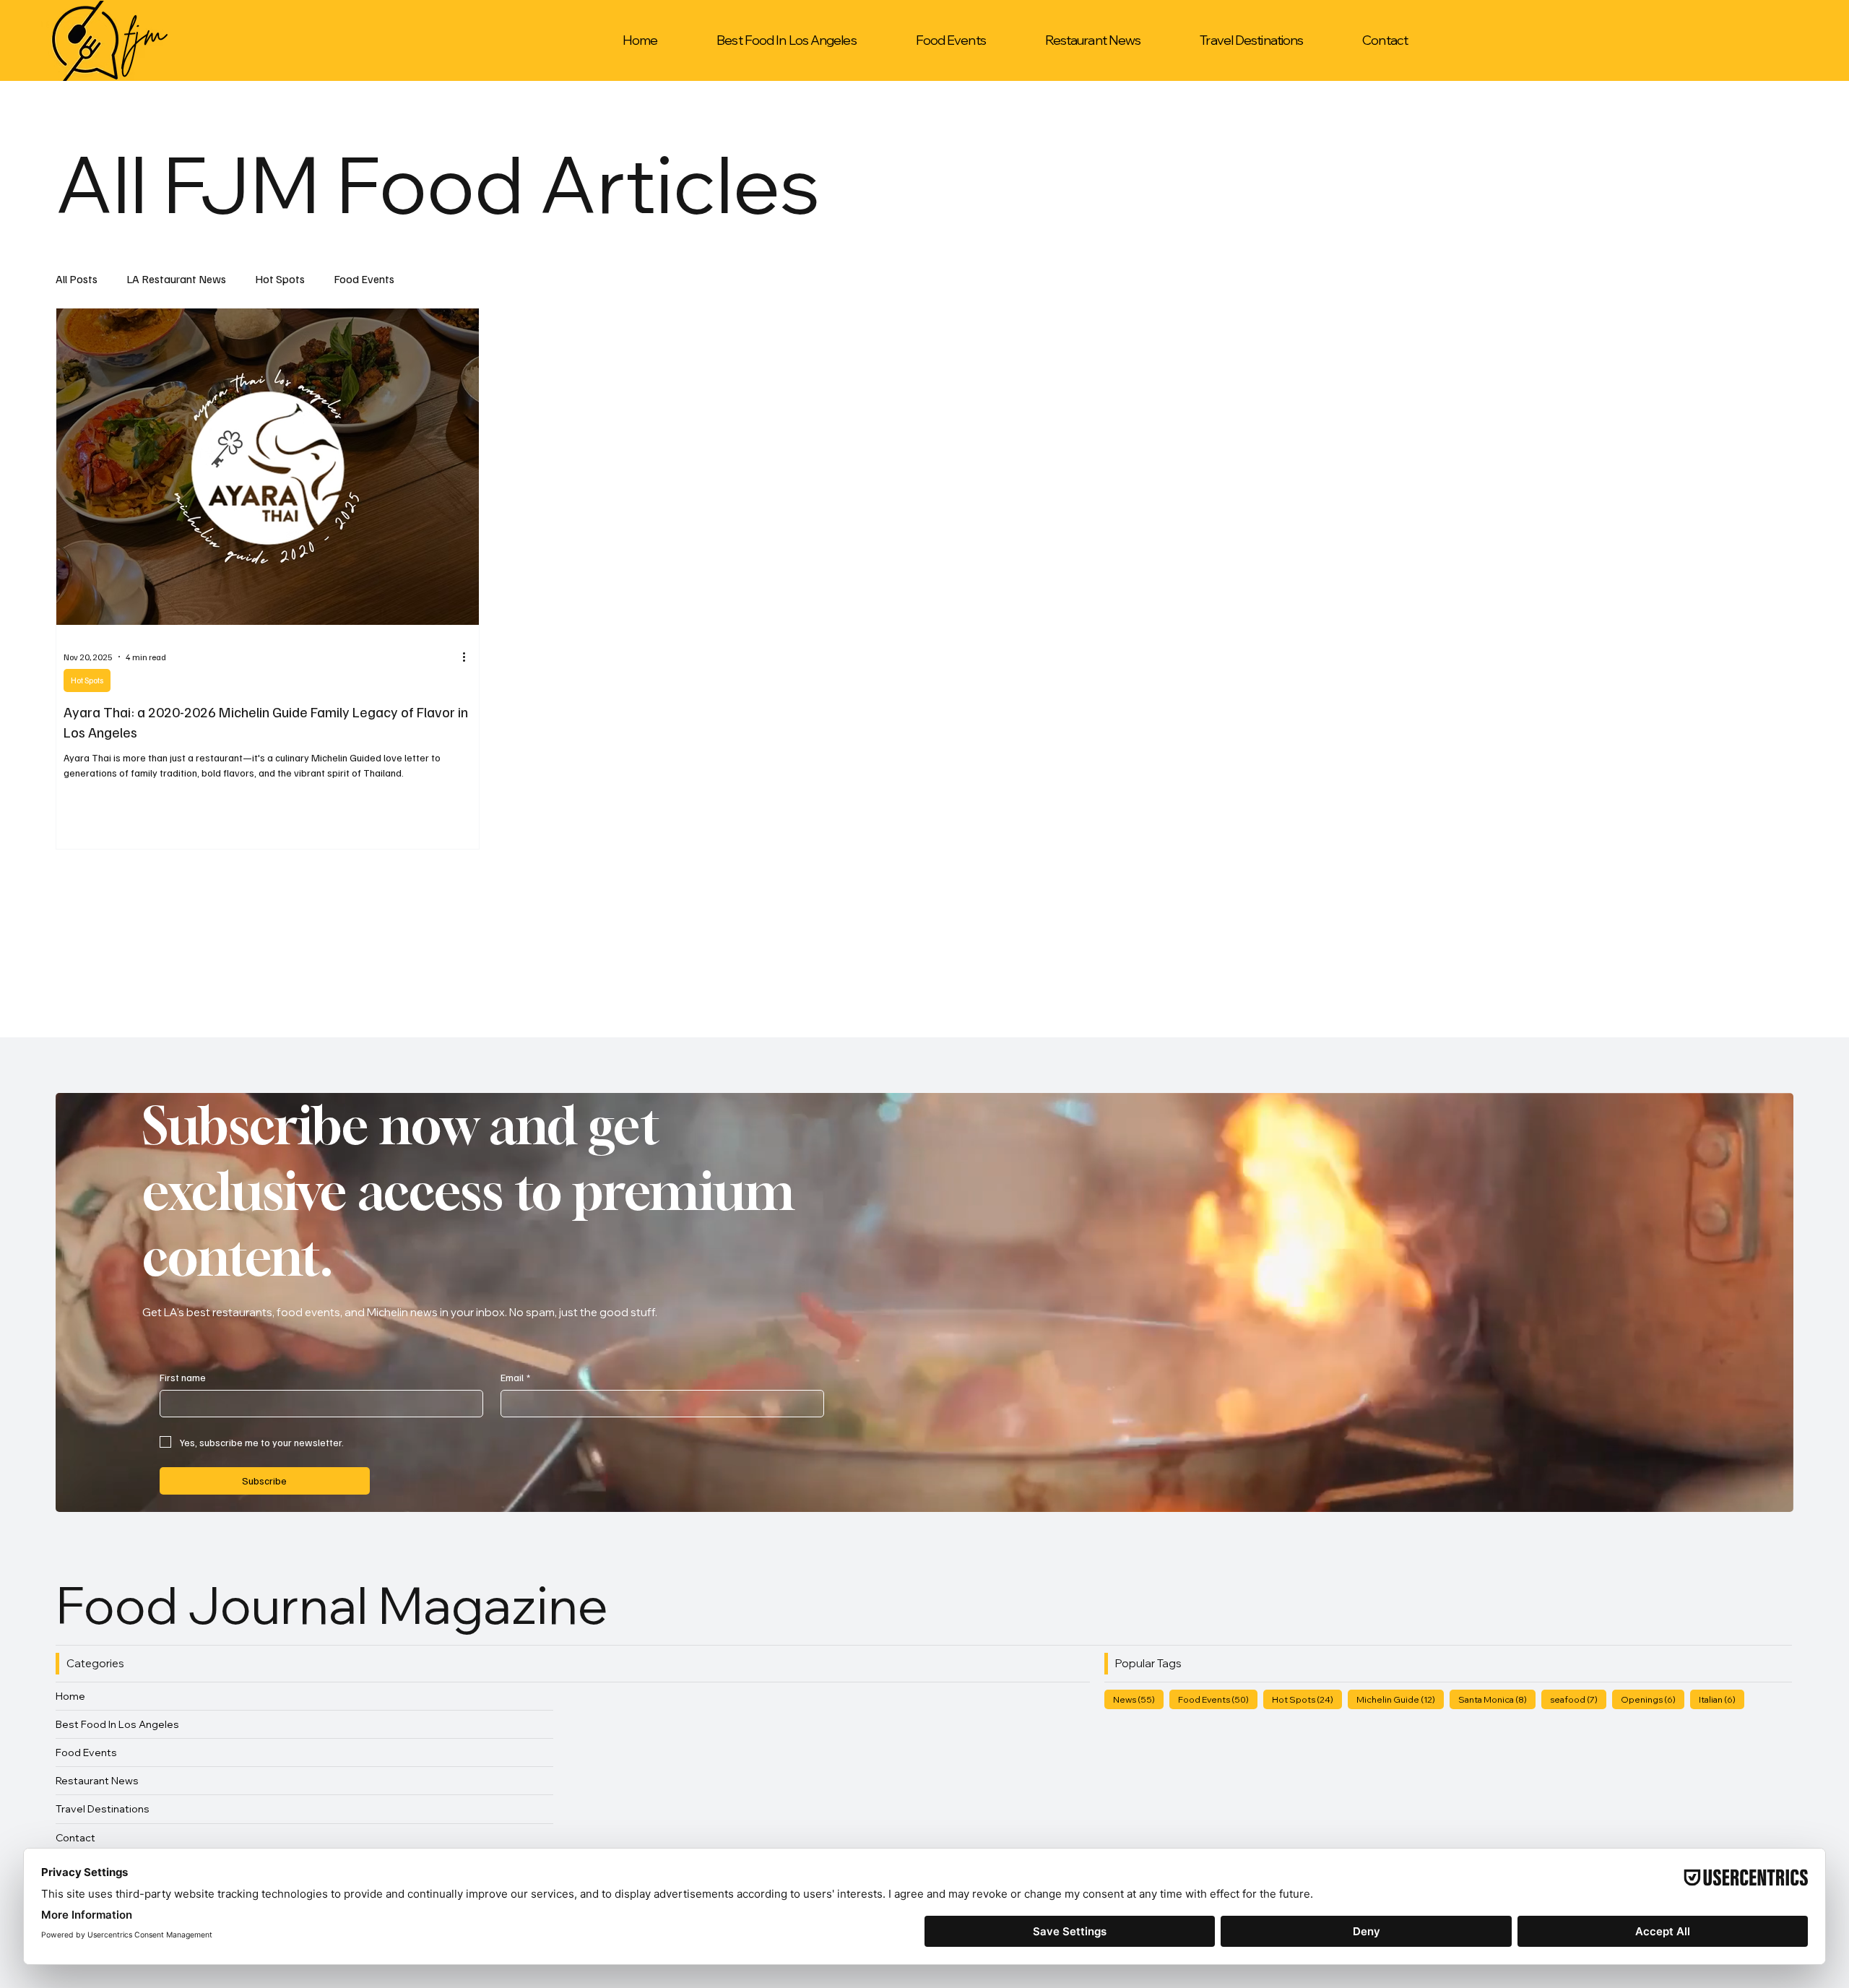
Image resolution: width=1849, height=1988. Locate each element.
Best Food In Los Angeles (117, 1724)
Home (70, 1696)
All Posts (77, 279)
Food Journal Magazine (337, 1605)
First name (183, 1377)
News (1138, 1699)
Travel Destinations (103, 1809)
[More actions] (469, 657)
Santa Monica (1497, 1699)
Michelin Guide (1400, 1699)
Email (515, 1377)
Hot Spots (280, 279)
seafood (1578, 1699)
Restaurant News (97, 1781)
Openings (1653, 1699)
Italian (1722, 1699)
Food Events (364, 279)
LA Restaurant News (176, 279)
